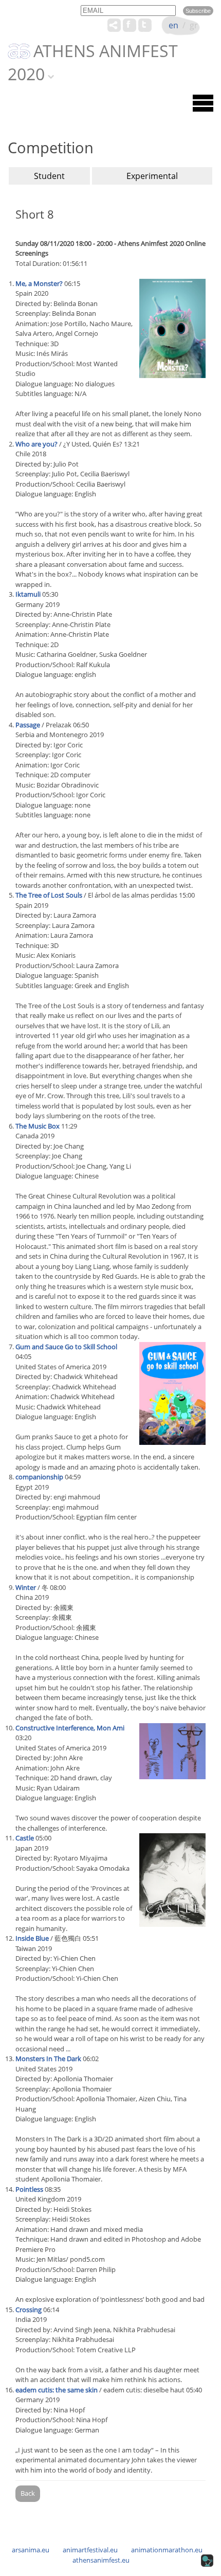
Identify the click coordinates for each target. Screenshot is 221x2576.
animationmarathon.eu (167, 2550)
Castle (25, 1838)
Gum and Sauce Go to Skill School (66, 1347)
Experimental (152, 176)
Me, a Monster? (39, 283)
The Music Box (38, 1126)
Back (28, 2493)
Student (49, 176)
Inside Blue (32, 1938)
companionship (39, 1477)
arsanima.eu (31, 2550)
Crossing (29, 2310)
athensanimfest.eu (101, 2560)
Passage (28, 725)
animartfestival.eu (90, 2550)
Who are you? (36, 444)
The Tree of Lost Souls (49, 895)
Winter (26, 1587)
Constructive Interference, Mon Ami (70, 1728)
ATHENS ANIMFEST (106, 51)
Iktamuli (28, 594)
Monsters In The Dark (48, 2059)
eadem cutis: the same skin (57, 2390)
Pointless (29, 2189)
